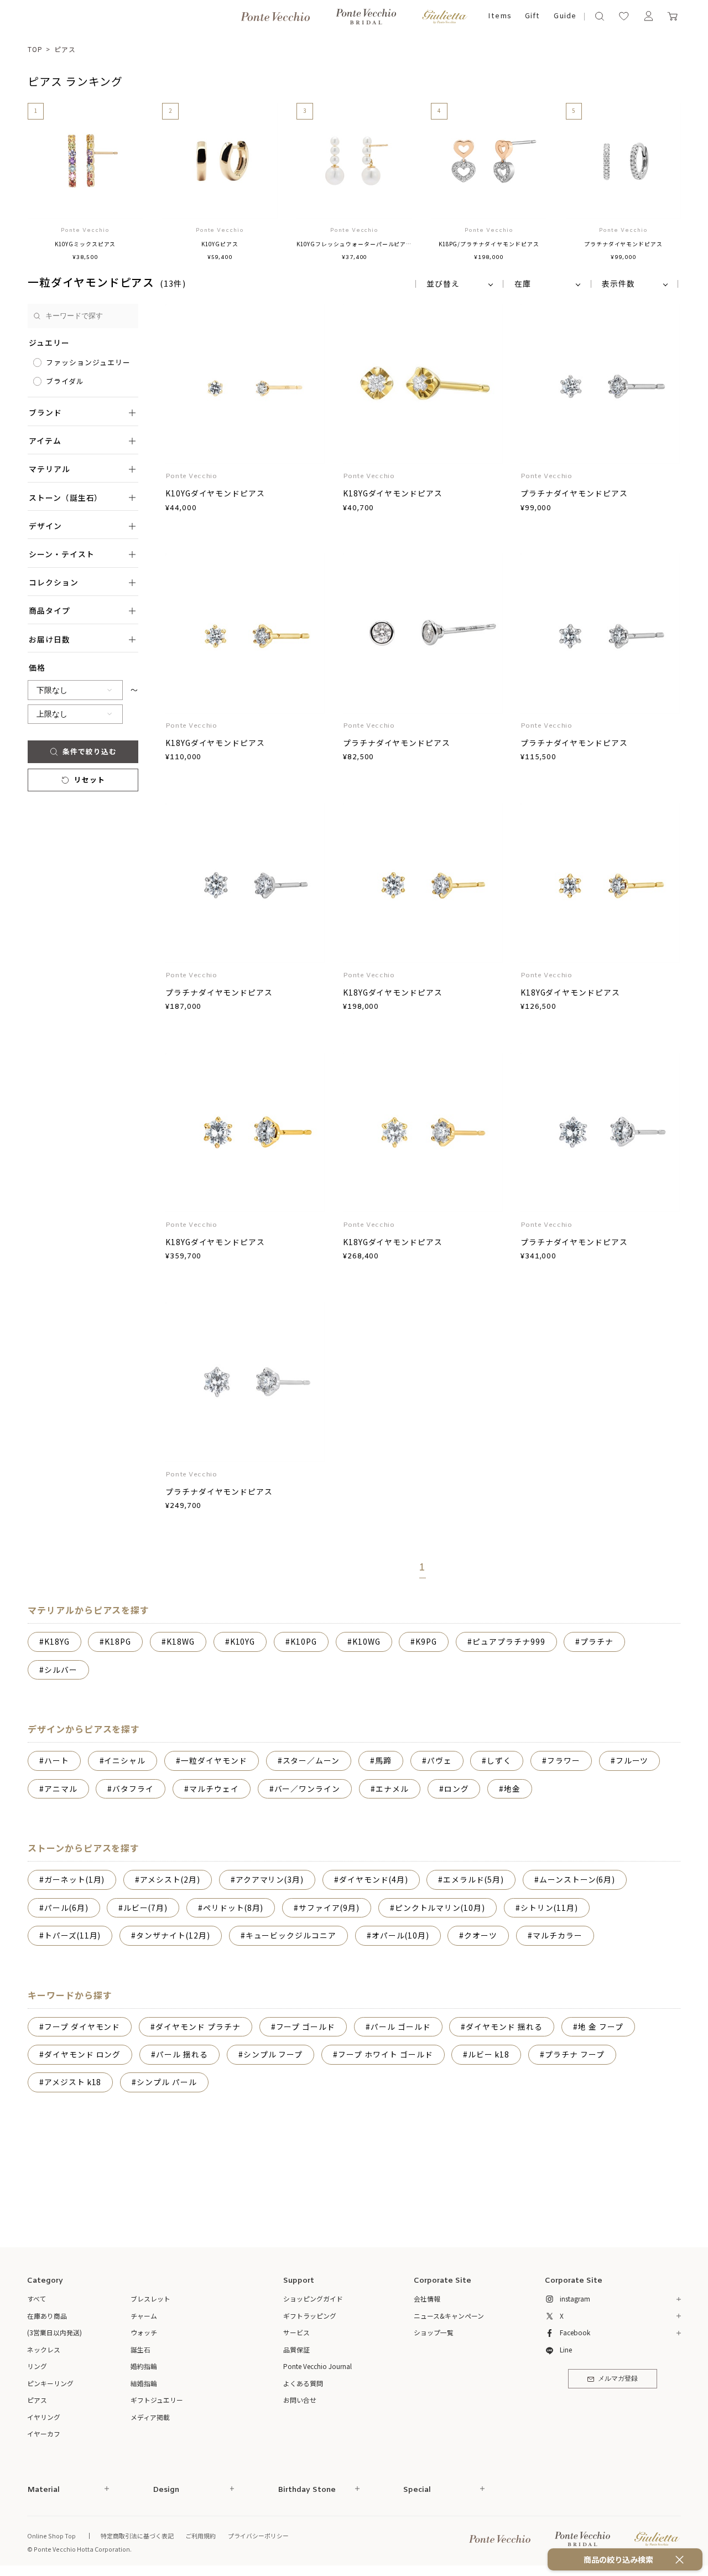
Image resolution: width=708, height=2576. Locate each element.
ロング (457, 1789)
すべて (37, 2298)
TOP (35, 49)
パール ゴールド (401, 2026)
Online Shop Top (51, 2536)
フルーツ (632, 1760)
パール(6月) (66, 1908)
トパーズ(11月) (73, 1935)
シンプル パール (167, 2082)
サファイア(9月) (329, 1908)
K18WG (181, 1641)
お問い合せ (300, 2400)
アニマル (61, 1789)
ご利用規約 (201, 2536)
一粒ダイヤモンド (214, 1760)
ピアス (65, 49)
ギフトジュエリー (157, 2400)
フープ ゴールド (306, 2026)
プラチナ (597, 1641)
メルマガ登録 (618, 2379)
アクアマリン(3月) (270, 1879)
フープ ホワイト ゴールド (385, 2054)
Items (500, 16)
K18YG (57, 1641)
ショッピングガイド (313, 2298)
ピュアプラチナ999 (509, 1641)
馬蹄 (383, 1760)
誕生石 (140, 2349)
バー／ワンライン (308, 1789)
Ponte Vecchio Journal (317, 2366)
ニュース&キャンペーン (449, 2316)
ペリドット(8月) (233, 1908)
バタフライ (133, 1789)
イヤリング (44, 2417)
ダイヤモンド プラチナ (198, 2026)
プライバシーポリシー (258, 2536)
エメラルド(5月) (473, 1879)
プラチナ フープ (575, 2054)
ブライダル (65, 381)
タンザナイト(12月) (173, 1935)
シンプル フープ (273, 2054)
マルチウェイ (214, 1789)
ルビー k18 (489, 2054)
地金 (512, 1789)
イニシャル (125, 1760)
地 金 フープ (601, 2026)
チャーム (144, 2316)
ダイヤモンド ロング (83, 2054)
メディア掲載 (150, 2417)
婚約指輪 (144, 2366)
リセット (90, 779)
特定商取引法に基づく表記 (137, 2536)
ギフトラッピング (310, 2316)
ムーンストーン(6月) (577, 1879)
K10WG (366, 1641)
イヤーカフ (44, 2434)
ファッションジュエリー (88, 362)
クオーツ (481, 1935)
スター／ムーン (311, 1760)
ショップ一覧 (434, 2332)
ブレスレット (150, 2298)
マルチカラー (558, 1935)
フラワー (564, 1760)
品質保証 (296, 2349)
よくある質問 (303, 2383)
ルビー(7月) (145, 1908)
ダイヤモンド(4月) (374, 1879)
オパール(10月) (400, 1935)
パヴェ (439, 1760)
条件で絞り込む (90, 751)
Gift (532, 16)
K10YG (243, 1641)
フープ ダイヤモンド (82, 2026)
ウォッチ (144, 2332)
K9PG (426, 1641)
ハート (57, 1760)
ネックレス (44, 2349)
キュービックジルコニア (291, 1935)
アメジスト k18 (73, 2082)
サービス (296, 2332)
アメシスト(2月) (170, 1879)
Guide (565, 16)
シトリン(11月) (549, 1908)
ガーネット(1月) (75, 1879)
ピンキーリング (50, 2383)
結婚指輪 (144, 2383)
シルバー (61, 1670)
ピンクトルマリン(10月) (440, 1908)
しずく (499, 1760)
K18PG (118, 1641)
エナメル (392, 1789)
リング (37, 2366)
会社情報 (427, 2298)
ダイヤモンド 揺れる (504, 2026)
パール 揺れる (182, 2054)
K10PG (304, 1641)
